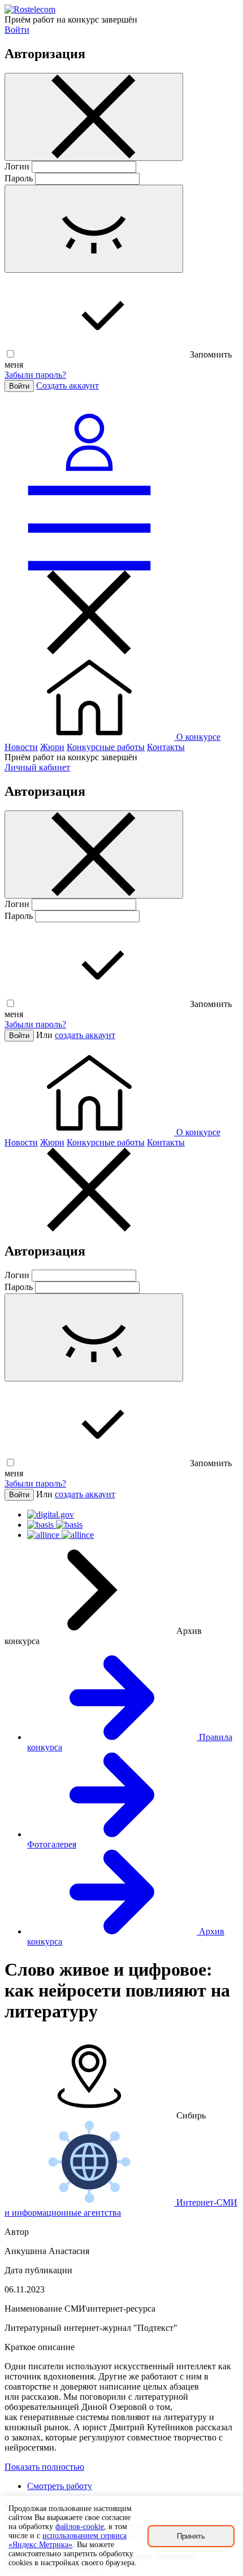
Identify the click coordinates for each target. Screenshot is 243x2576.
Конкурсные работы (106, 747)
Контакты (166, 747)
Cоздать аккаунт (68, 385)
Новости (21, 747)
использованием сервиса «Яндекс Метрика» (68, 2540)
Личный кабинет (37, 767)
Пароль (19, 178)
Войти (17, 30)
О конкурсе (198, 737)
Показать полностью (44, 2467)
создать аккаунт (85, 1035)
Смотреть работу (60, 2486)
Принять (191, 2536)
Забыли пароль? (35, 375)
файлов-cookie (80, 2527)
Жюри (52, 747)
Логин (17, 166)
